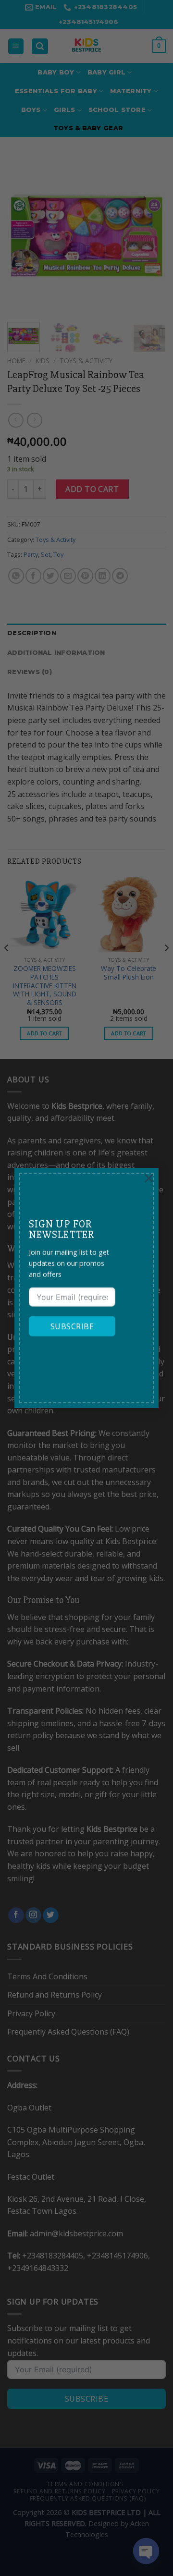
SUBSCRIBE (72, 1326)
